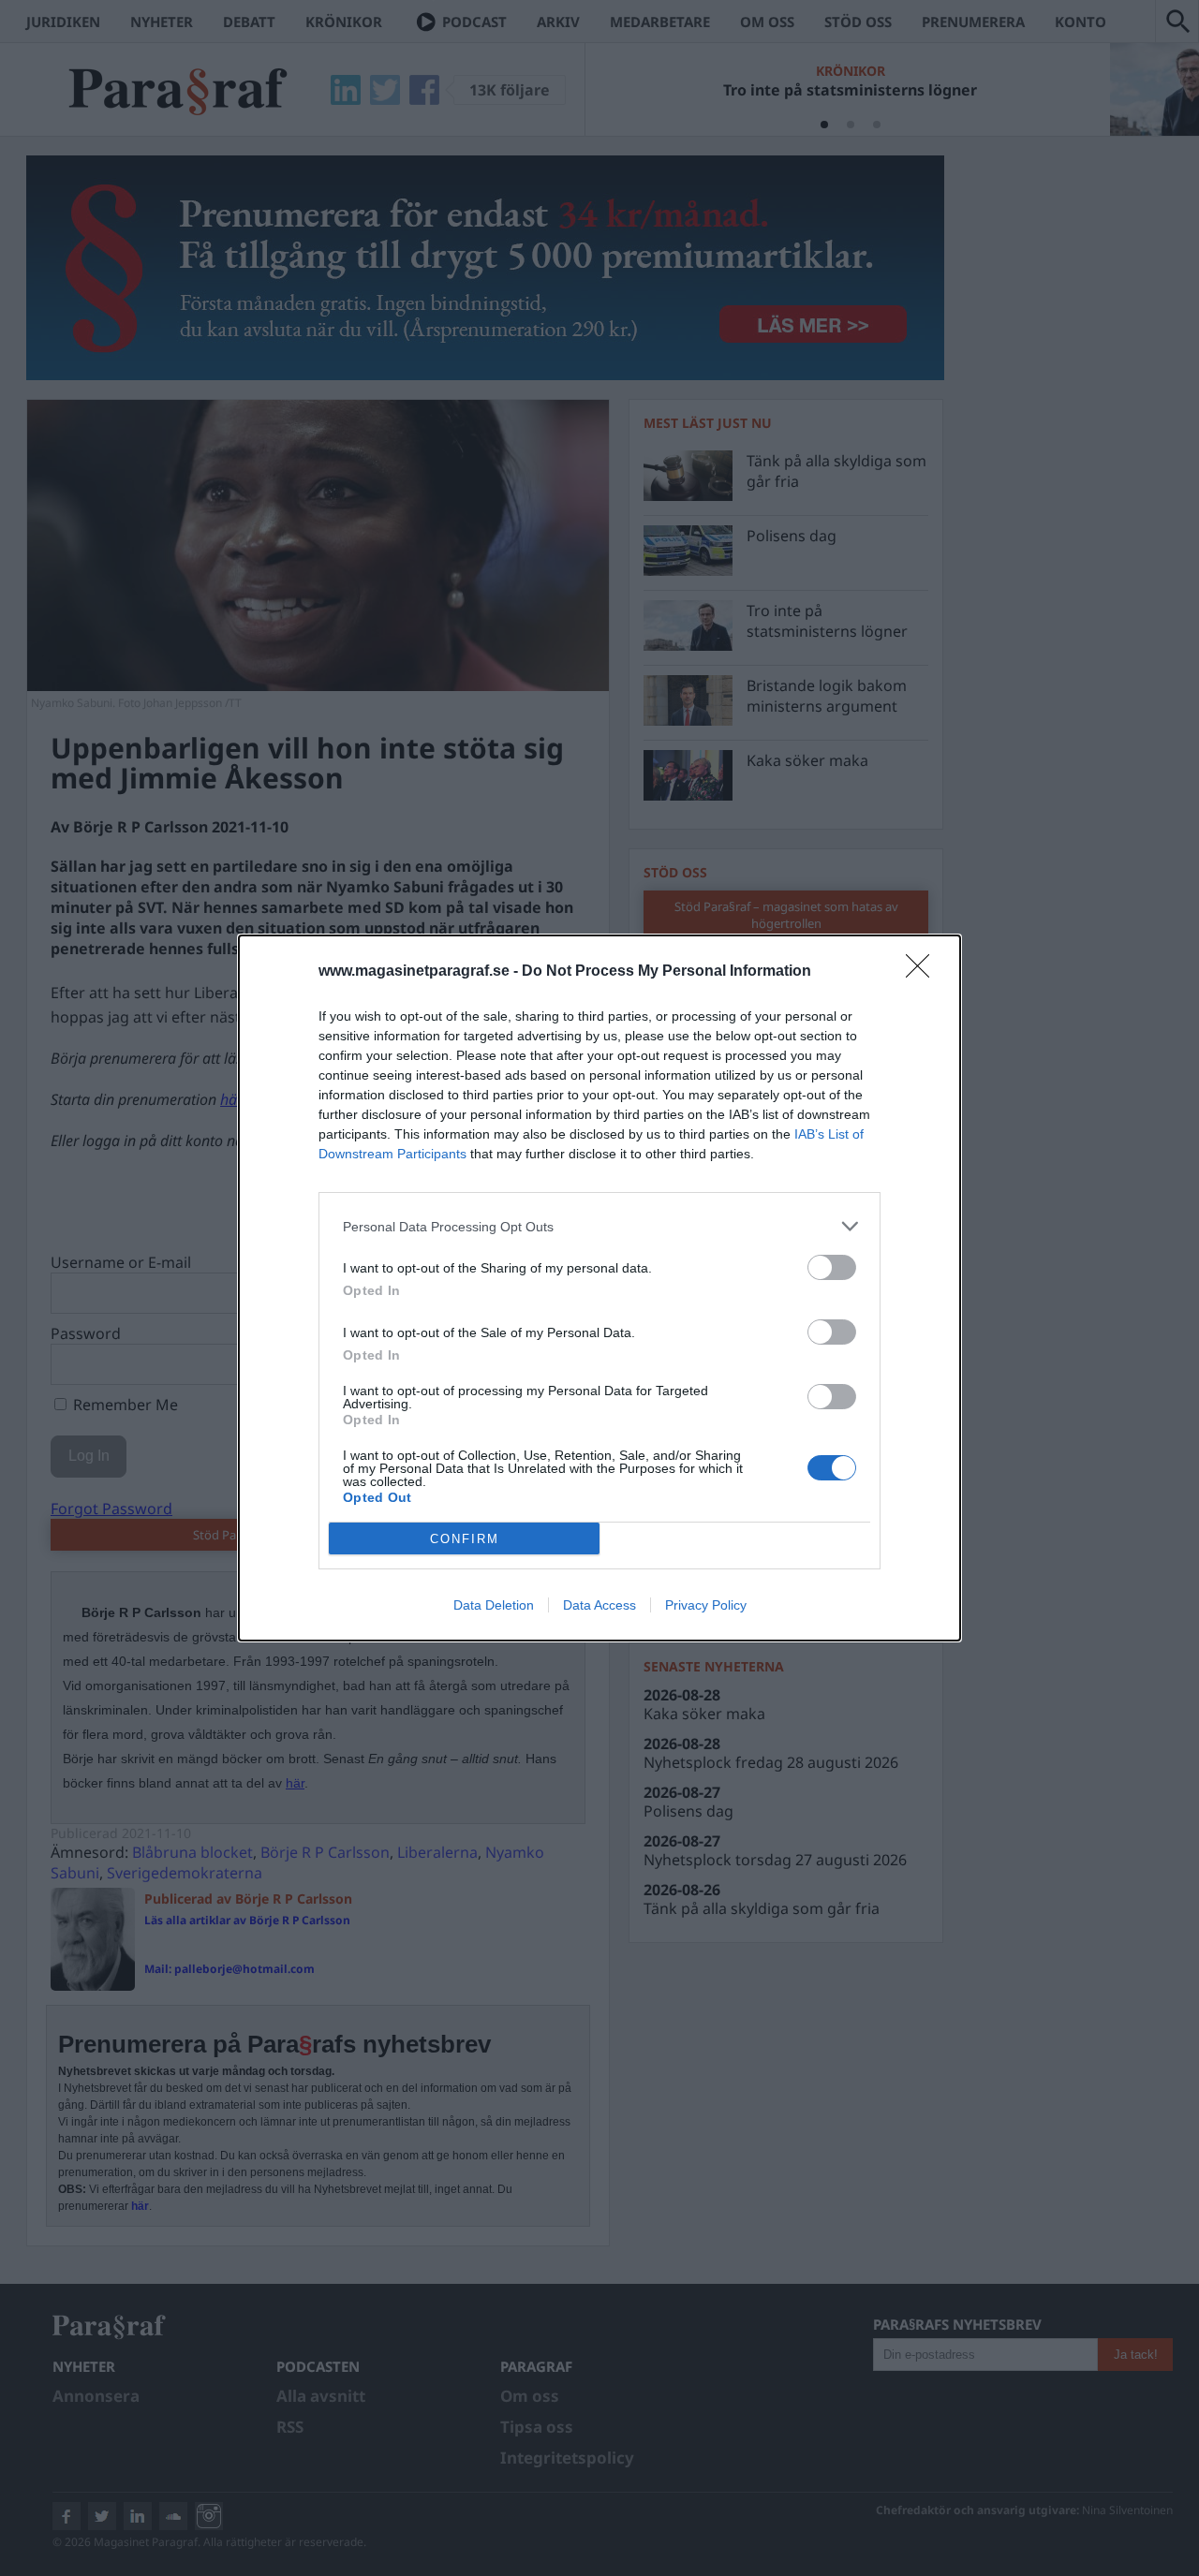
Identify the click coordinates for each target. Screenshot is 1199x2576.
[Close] (924, 972)
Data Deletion (494, 1605)
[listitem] (599, 1226)
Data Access (599, 1605)
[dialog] (599, 1288)
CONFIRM (465, 1539)
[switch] (832, 1267)
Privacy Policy (706, 1605)
